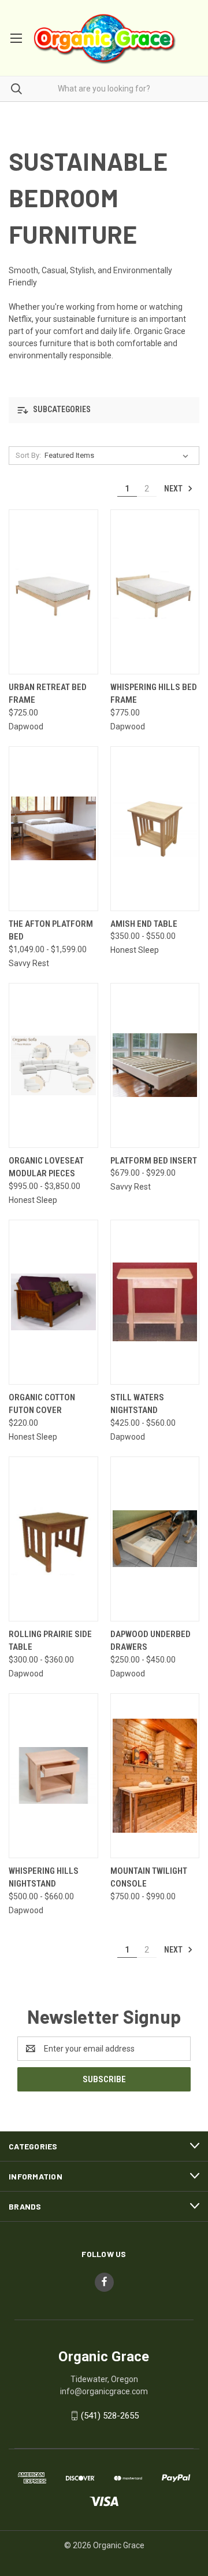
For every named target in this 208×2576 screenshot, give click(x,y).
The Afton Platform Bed (51, 931)
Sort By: (28, 455)
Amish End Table (144, 924)
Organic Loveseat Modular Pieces (46, 1167)
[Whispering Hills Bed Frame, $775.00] (155, 592)
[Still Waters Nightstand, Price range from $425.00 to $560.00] (155, 1302)
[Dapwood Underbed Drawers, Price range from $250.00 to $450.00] (155, 1539)
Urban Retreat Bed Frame (48, 694)
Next (174, 489)
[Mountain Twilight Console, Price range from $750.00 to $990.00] (155, 1776)
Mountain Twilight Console (149, 1878)
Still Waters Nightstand (137, 1404)
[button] (104, 410)
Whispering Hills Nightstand (44, 1878)
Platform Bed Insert (154, 1161)
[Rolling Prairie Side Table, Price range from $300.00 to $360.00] (53, 1539)
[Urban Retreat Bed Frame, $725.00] (53, 592)
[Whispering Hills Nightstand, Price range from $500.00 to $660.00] (53, 1776)
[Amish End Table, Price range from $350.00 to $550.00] (155, 829)
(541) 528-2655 (110, 2416)
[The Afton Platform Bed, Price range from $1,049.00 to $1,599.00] (53, 829)
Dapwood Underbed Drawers (151, 1641)
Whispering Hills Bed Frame (154, 694)
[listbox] (119, 456)
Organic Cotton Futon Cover (42, 1404)
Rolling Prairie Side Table (50, 1641)
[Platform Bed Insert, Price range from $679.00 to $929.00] (155, 1065)
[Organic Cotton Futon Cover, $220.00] (53, 1302)
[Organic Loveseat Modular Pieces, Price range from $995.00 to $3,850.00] (53, 1065)
